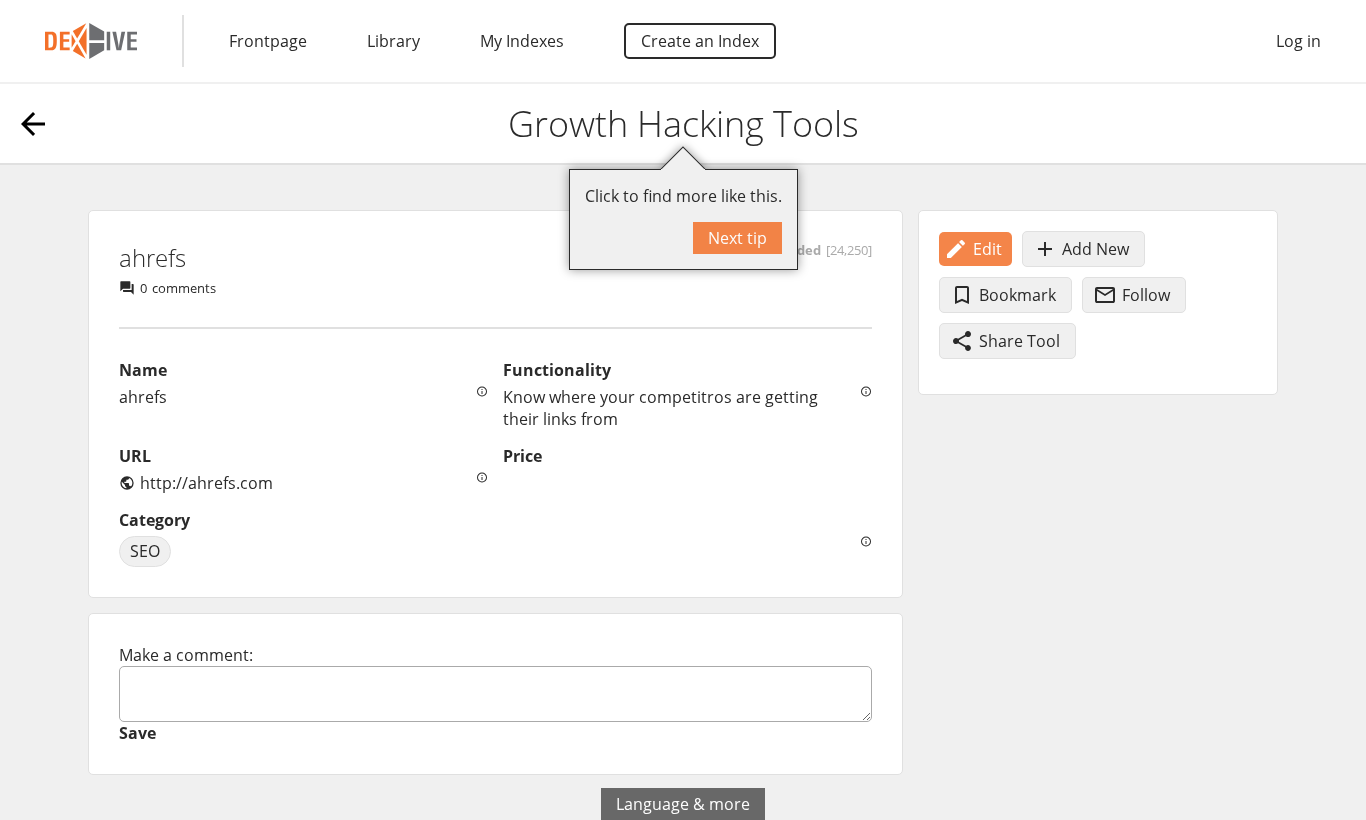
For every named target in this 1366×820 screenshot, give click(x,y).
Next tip (737, 238)
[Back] (33, 124)
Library (393, 41)
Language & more (683, 804)
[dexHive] (91, 41)
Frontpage (268, 41)
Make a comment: (186, 655)
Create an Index (700, 41)
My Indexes (522, 41)
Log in (1298, 41)
